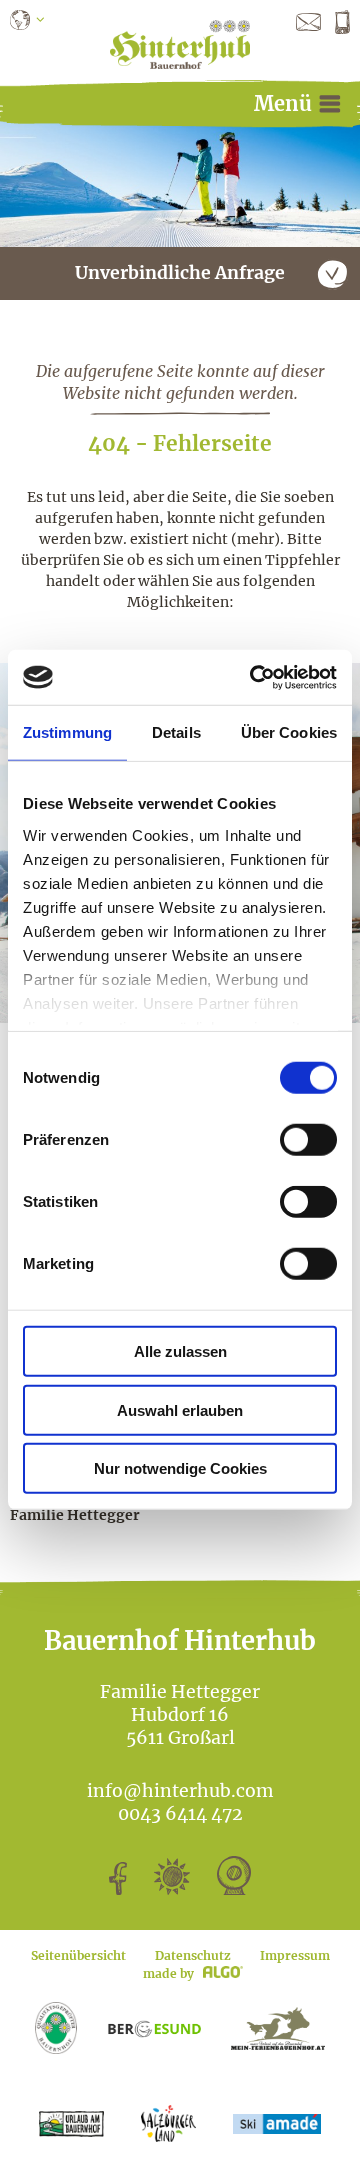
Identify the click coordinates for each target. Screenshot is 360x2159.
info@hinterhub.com (180, 1791)
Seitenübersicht (78, 1955)
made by (170, 1973)
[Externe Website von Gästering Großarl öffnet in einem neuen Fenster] (278, 2028)
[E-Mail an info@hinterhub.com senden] (308, 21)
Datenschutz (193, 1955)
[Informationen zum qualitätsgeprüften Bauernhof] (56, 2027)
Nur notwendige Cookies (180, 1468)
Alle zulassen (180, 1351)
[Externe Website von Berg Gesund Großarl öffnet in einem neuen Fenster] (154, 2027)
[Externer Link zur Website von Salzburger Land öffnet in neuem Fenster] (168, 2123)
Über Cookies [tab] (289, 732)
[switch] (308, 1140)
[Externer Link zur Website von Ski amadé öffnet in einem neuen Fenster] (277, 2124)
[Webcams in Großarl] (234, 1889)
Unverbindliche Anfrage (180, 273)
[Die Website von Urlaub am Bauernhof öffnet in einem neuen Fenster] (71, 2124)
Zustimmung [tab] (67, 732)
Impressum (295, 1955)
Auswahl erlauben (180, 1409)
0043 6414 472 (180, 1814)
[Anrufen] (342, 21)
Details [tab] (176, 732)
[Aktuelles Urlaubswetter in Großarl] (172, 1889)
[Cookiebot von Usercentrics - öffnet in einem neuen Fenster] (254, 677)
